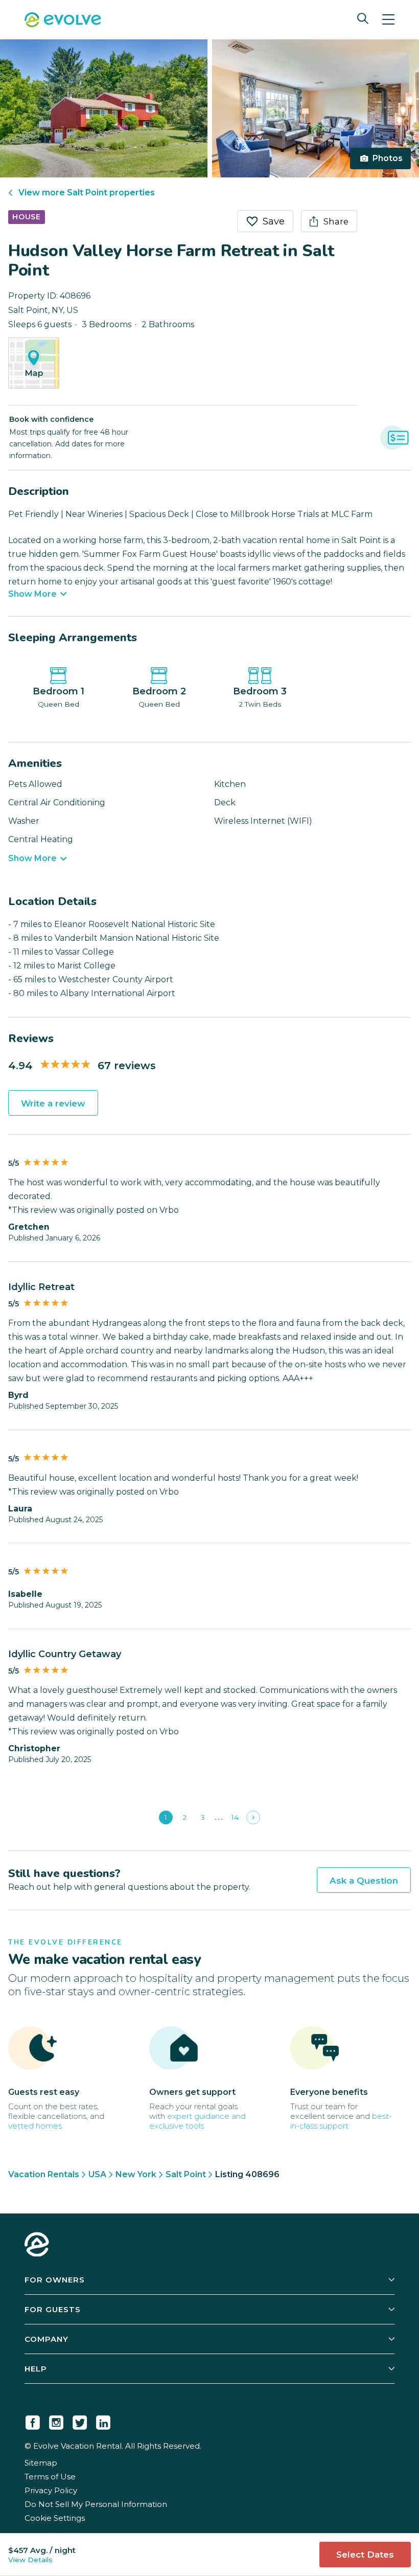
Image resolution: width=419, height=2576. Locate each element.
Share (336, 221)
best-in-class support (341, 2121)
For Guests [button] (53, 2309)
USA (97, 2174)
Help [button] (36, 2369)
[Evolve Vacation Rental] (63, 21)
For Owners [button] (55, 2280)
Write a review (53, 1103)
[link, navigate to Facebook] (33, 2421)
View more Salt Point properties (87, 193)
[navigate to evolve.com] (37, 2246)
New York (136, 2174)
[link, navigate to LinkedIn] (103, 2421)
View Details (30, 2560)
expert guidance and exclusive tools (197, 2121)
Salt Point (186, 2174)
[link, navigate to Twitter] (80, 2421)
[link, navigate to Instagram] (56, 2421)
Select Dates (365, 2555)
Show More (32, 594)
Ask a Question (364, 1881)
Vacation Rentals (44, 2174)
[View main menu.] (388, 20)
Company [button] (46, 2339)
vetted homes (35, 2126)
